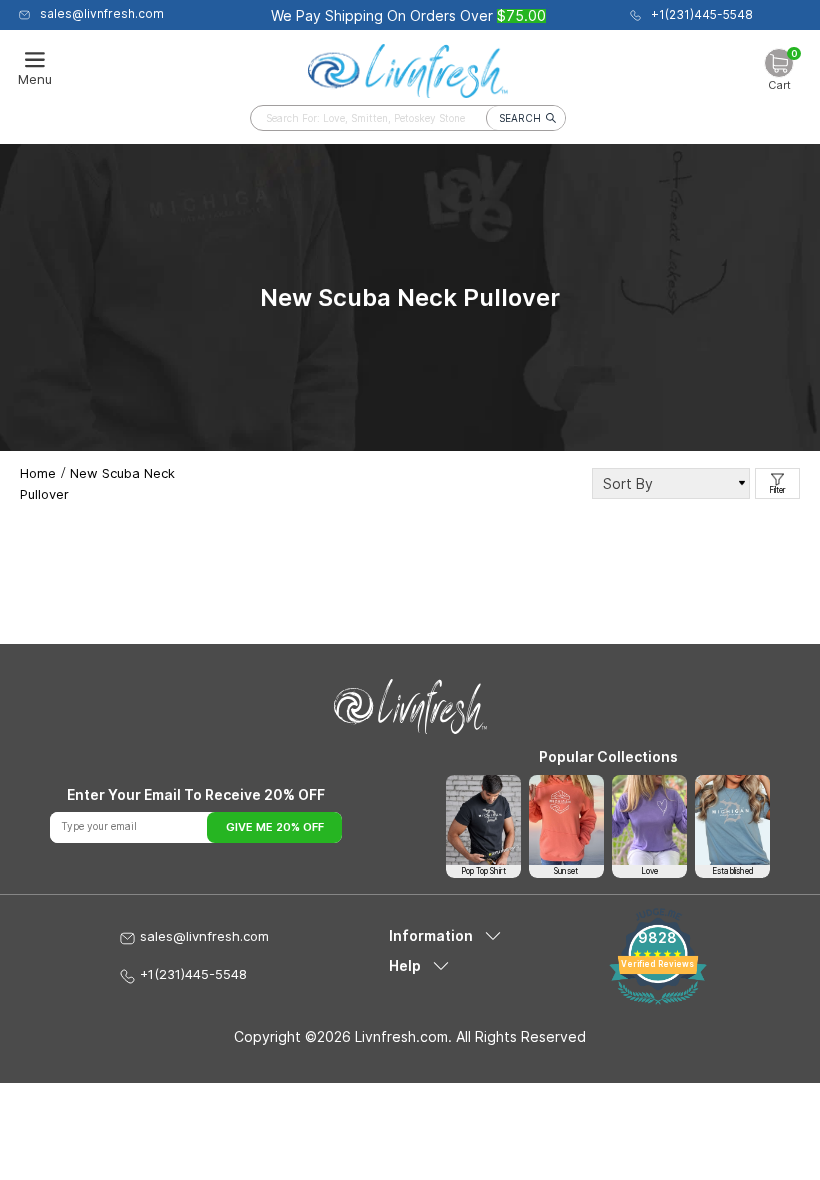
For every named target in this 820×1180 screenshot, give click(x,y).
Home (38, 473)
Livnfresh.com (401, 1036)
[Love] (649, 819)
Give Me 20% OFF (275, 827)
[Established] (732, 819)
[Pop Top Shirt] (483, 819)
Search (520, 118)
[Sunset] (566, 819)
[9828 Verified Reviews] (657, 999)
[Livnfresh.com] (408, 66)
